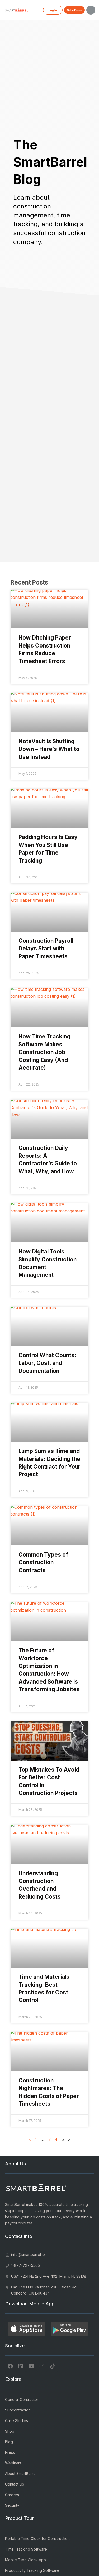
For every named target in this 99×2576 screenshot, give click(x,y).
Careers (12, 2495)
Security (12, 2505)
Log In (53, 10)
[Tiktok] (53, 2366)
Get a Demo (74, 10)
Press (10, 2452)
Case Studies (16, 2421)
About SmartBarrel (21, 2474)
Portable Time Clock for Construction (37, 2539)
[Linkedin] (21, 2366)
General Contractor (22, 2399)
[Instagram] (42, 2366)
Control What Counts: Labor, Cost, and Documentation (47, 1363)
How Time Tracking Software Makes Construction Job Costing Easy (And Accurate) (44, 1052)
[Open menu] (91, 10)
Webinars (13, 2463)
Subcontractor (17, 2410)
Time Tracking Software (26, 2549)
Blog (9, 2442)
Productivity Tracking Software (32, 2570)
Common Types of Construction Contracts (43, 1562)
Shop (10, 2431)
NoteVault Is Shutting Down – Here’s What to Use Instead (49, 749)
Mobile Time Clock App (25, 2560)
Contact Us (15, 2484)
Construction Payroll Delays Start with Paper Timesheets (46, 949)
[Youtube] (31, 2366)
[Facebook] (10, 2366)
